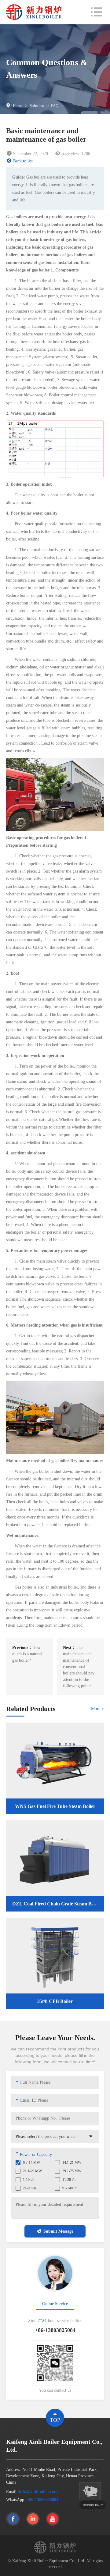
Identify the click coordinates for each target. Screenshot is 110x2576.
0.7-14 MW (31, 2163)
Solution (37, 106)
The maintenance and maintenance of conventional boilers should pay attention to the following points (79, 1667)
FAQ (55, 106)
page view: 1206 (76, 154)
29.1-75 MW (72, 2171)
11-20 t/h (69, 2180)
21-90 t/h (29, 2188)
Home (18, 106)
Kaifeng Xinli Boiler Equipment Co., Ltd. (49, 2561)
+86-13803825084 (42, 2500)
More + (97, 1709)
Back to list (23, 161)
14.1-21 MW (72, 2163)
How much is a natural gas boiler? (27, 1654)
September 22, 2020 (31, 154)
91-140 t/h (70, 2188)
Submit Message (58, 2231)
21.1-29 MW (32, 2171)
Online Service (55, 2304)
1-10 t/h (29, 2180)
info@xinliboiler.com (38, 2492)
